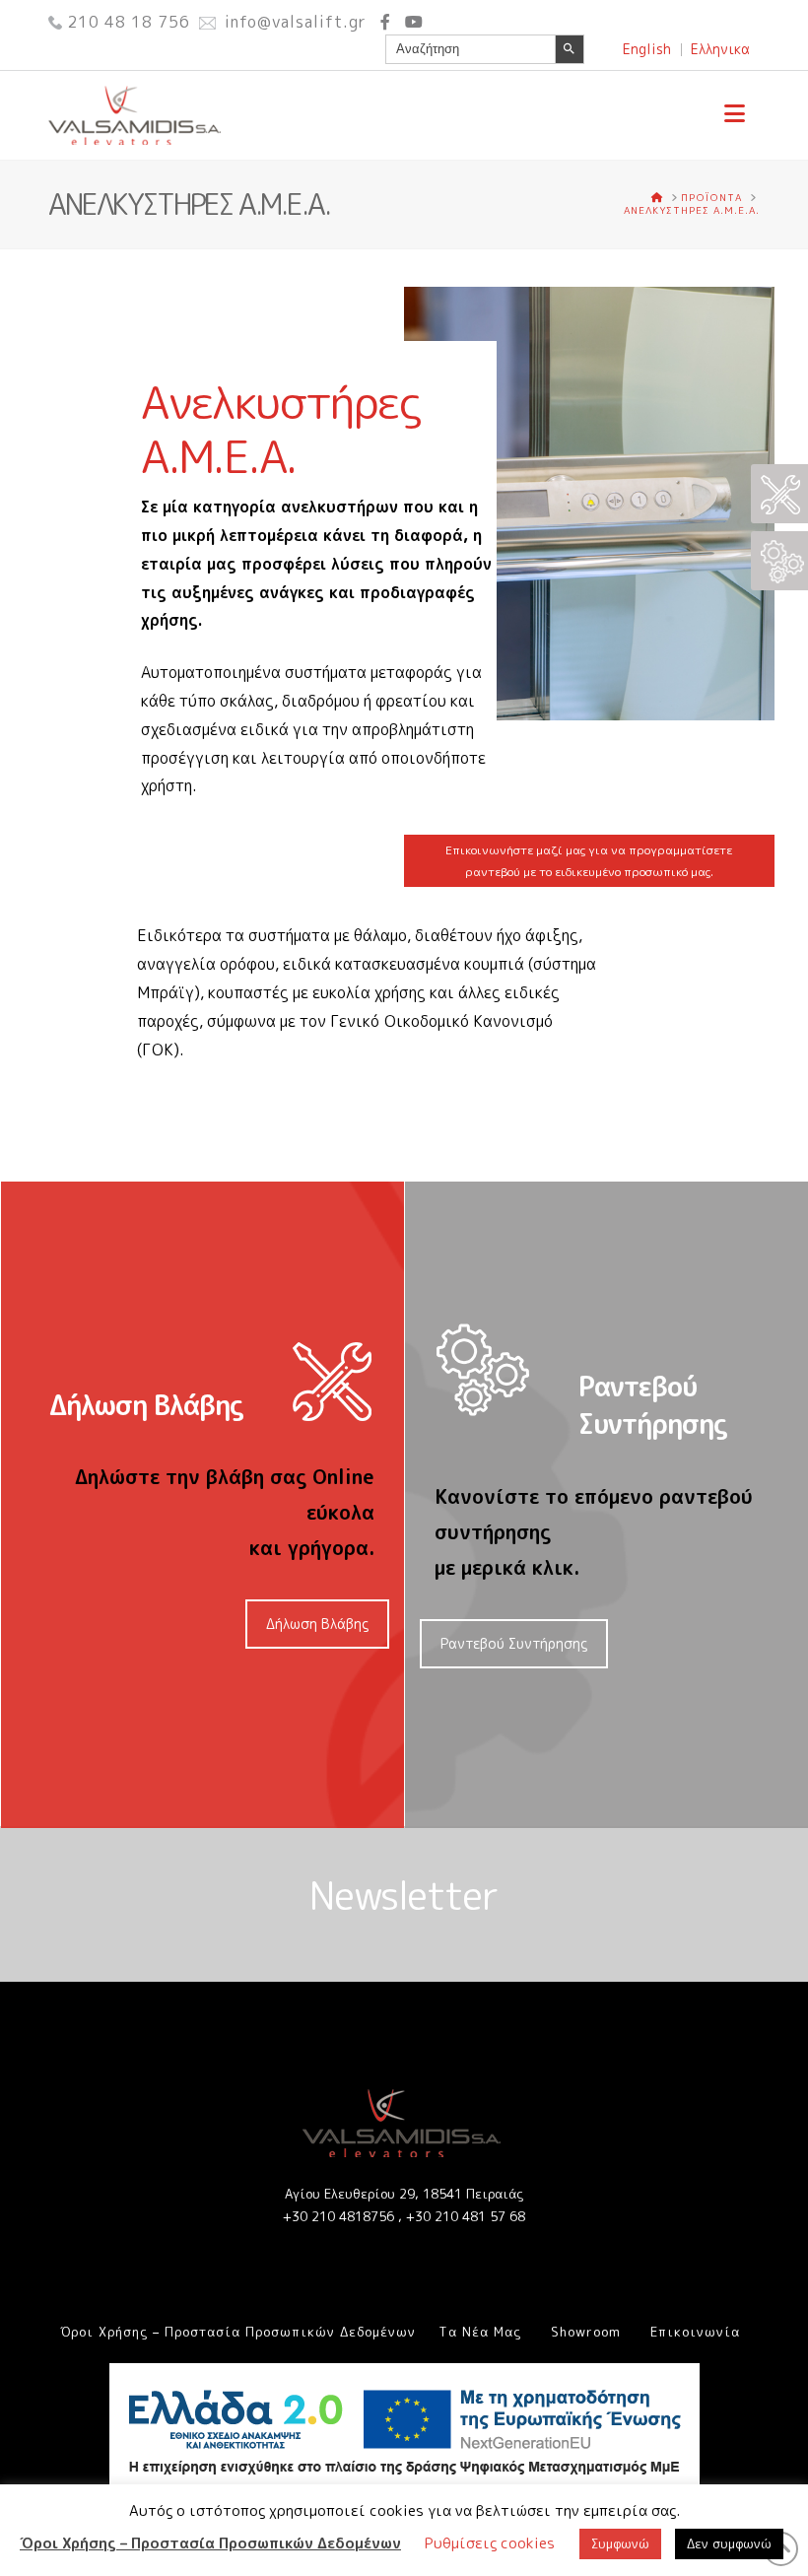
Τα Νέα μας (480, 2332)
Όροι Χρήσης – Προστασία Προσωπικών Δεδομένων (238, 2332)
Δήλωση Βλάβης (317, 1624)
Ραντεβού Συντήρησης (514, 1643)
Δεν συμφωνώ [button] (729, 2543)
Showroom (586, 2332)
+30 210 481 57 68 (466, 2216)
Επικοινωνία (695, 2332)
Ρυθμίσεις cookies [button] (490, 2543)
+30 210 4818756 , (344, 2216)
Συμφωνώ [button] (620, 2543)
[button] (735, 113)
